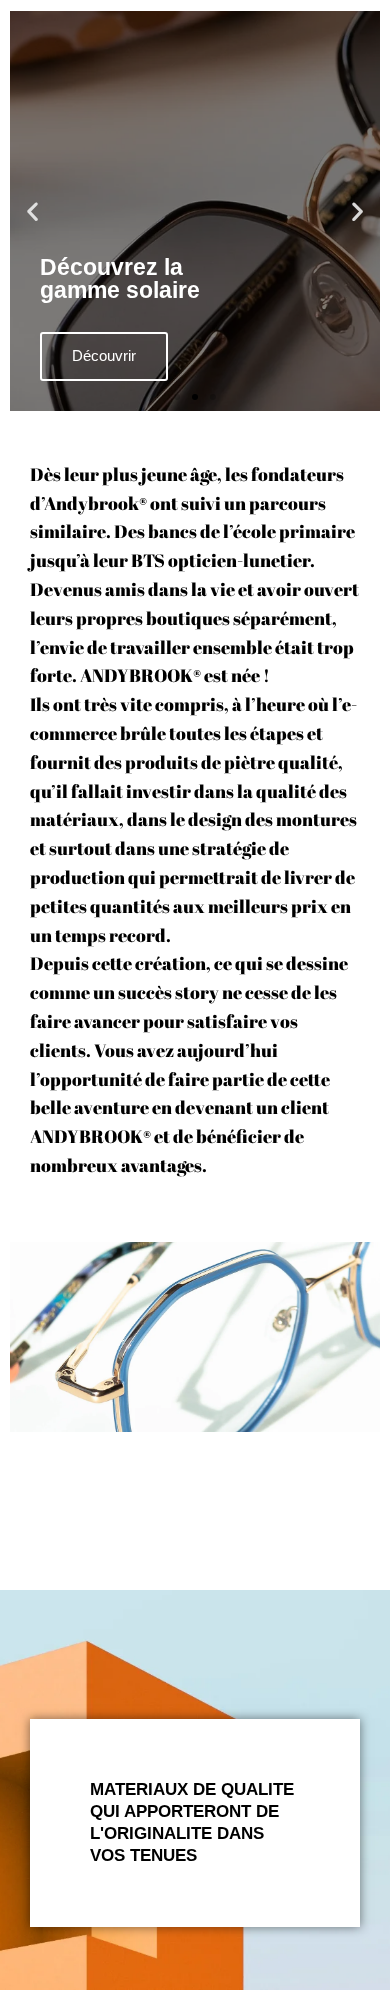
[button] (32, 211)
